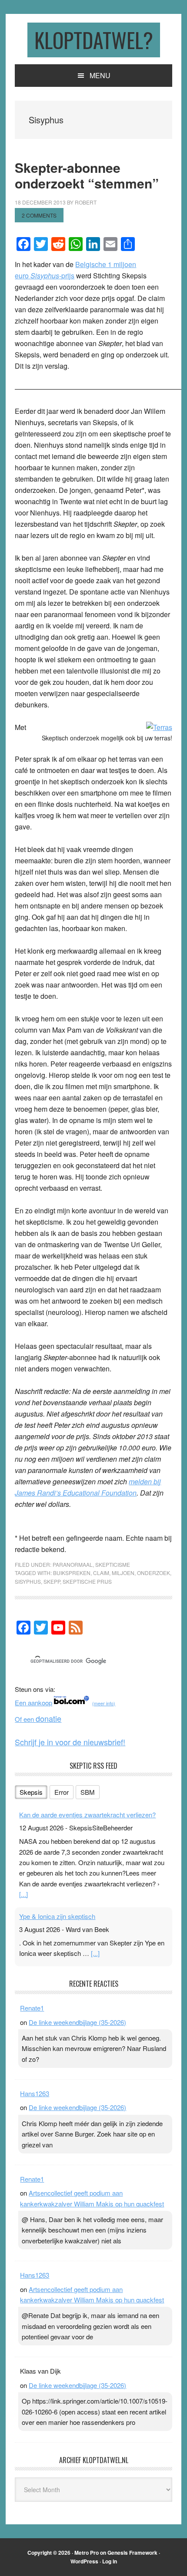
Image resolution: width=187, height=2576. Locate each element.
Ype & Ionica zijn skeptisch (57, 1916)
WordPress (84, 2561)
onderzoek (154, 1573)
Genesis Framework (132, 2553)
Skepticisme (113, 1564)
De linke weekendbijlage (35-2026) (77, 2022)
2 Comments (39, 215)
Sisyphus (28, 1581)
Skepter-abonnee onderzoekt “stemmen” (87, 175)
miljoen (123, 1573)
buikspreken (72, 1573)
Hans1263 (35, 2093)
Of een (38, 1719)
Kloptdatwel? (94, 40)
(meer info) (104, 1703)
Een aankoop (33, 1702)
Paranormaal (73, 1564)
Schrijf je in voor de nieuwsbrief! (70, 1742)
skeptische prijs (87, 1581)
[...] (23, 1894)
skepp (52, 1581)
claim (101, 1573)
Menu (100, 75)
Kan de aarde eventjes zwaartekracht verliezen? (87, 1815)
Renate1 (32, 2008)
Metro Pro (87, 2553)
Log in (110, 2561)
